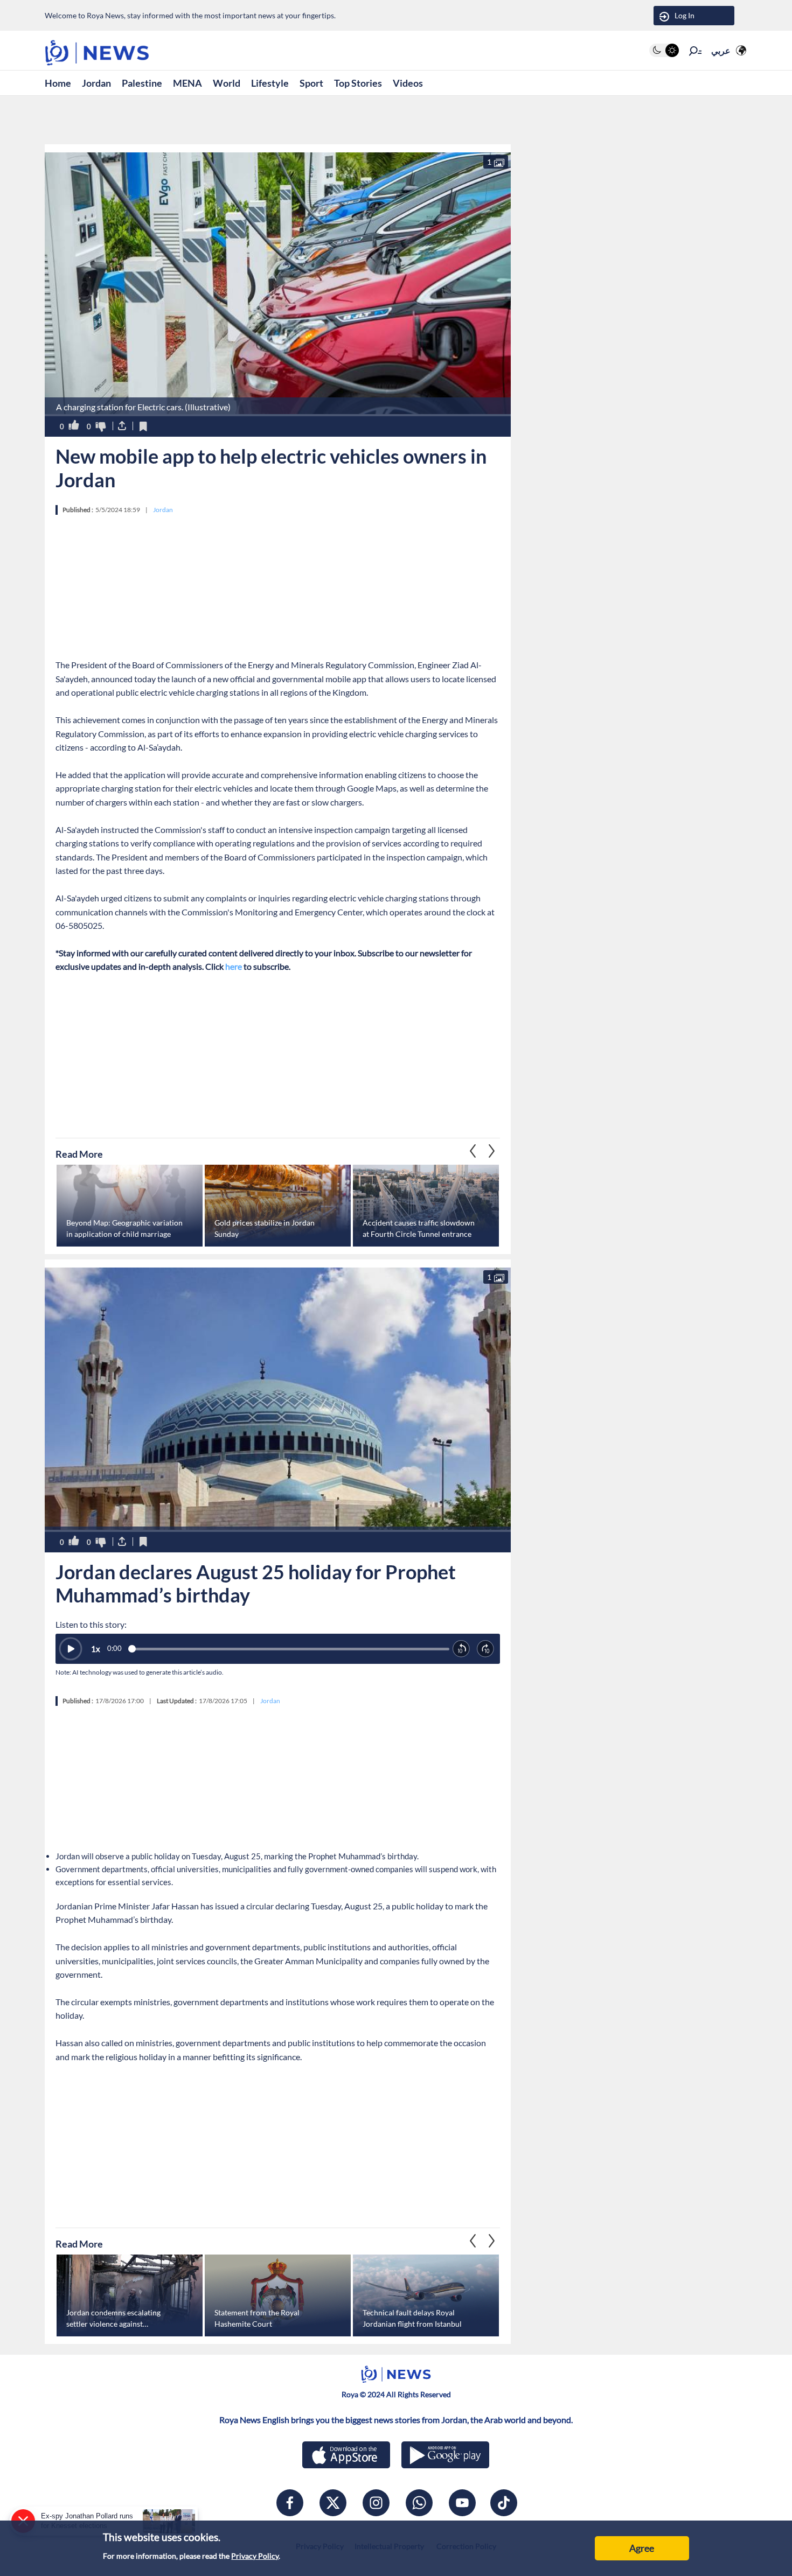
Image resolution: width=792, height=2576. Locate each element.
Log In (685, 15)
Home (58, 83)
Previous (492, 1151)
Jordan (96, 83)
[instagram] (376, 2503)
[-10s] (461, 1649)
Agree (642, 2548)
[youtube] (462, 2503)
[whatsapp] (419, 2503)
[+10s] (486, 1649)
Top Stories (358, 83)
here (234, 966)
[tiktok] (504, 2503)
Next (473, 1151)
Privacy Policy (255, 2556)
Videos (408, 83)
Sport (311, 83)
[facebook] (290, 2503)
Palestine (142, 83)
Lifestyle (270, 83)
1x (96, 1649)
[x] (333, 2503)
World (227, 83)
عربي (721, 50)
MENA (187, 83)
